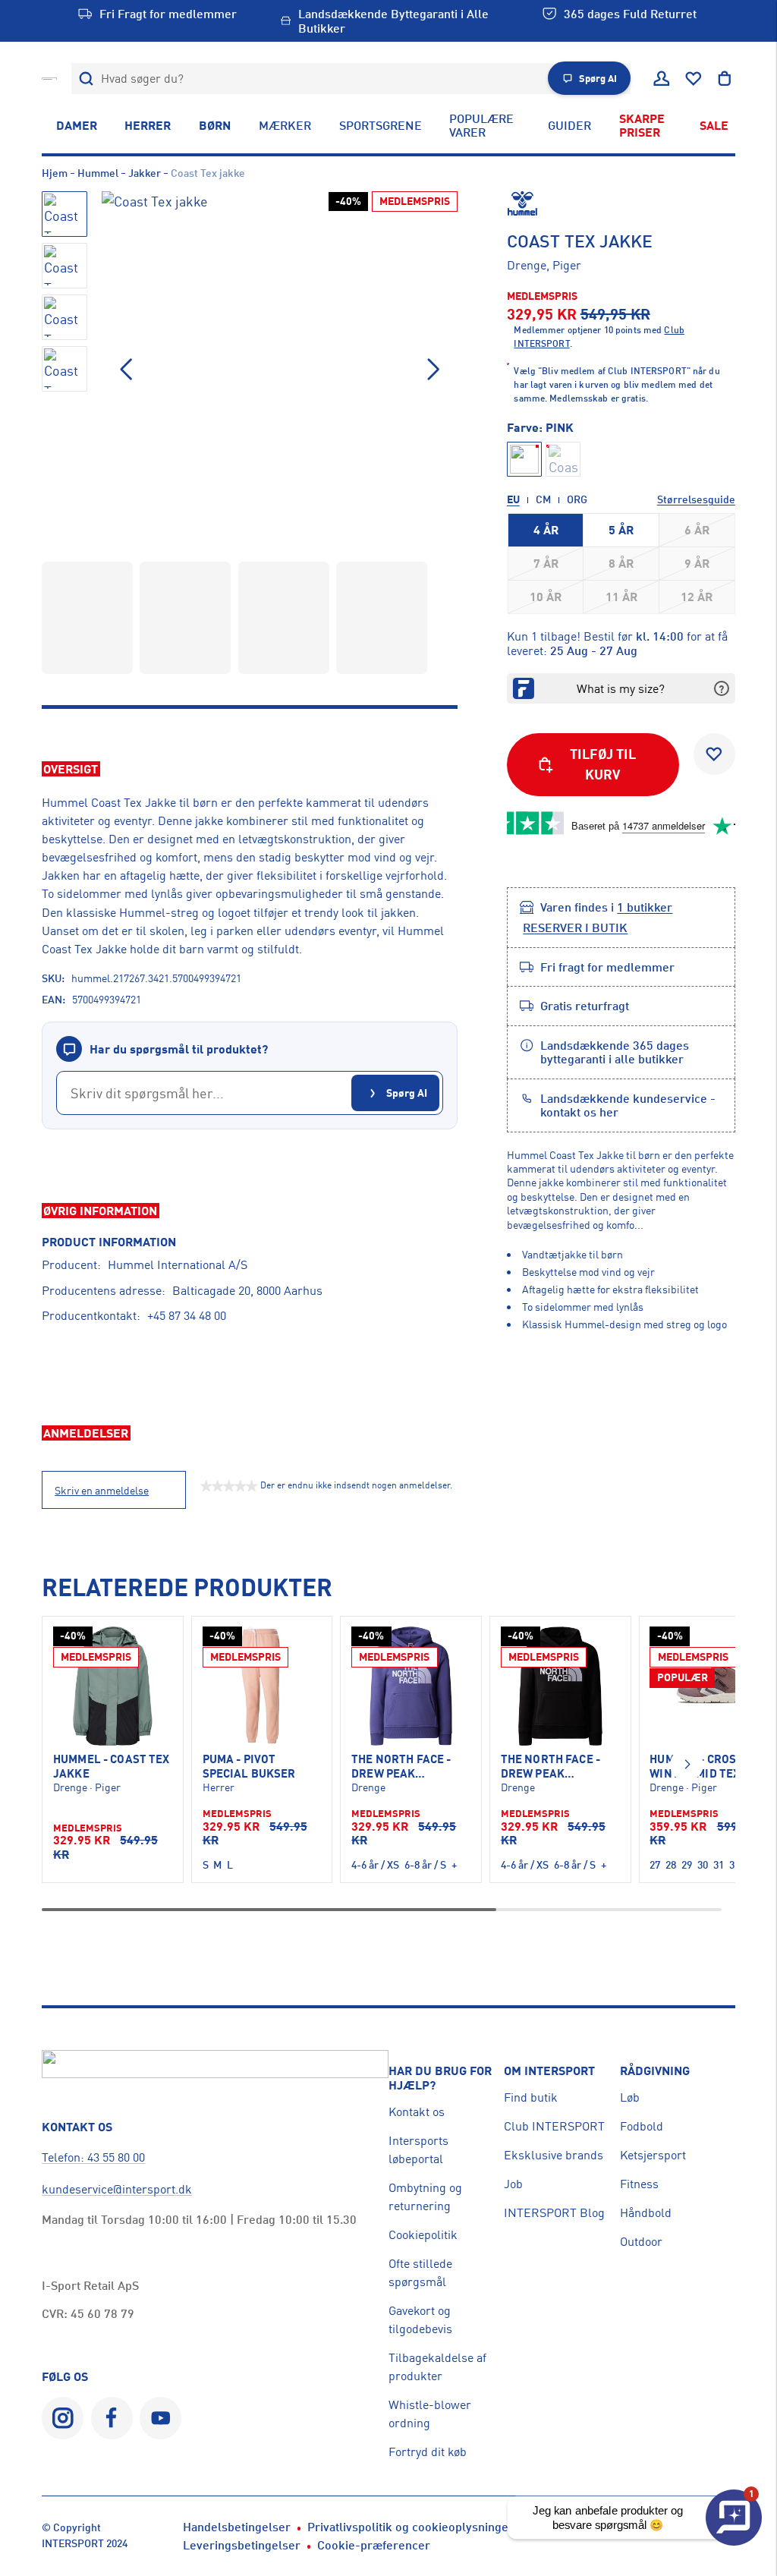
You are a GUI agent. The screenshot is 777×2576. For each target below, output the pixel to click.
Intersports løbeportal (418, 2149)
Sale (714, 125)
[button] (433, 370)
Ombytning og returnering (425, 2197)
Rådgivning (655, 2071)
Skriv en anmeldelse (102, 1491)
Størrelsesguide (696, 499)
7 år (546, 563)
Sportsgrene (381, 125)
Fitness (639, 2184)
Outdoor (641, 2241)
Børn (215, 125)
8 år (621, 563)
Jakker (145, 173)
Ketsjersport (653, 2155)
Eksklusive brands (554, 2155)
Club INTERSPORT (554, 2126)
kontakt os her (579, 1112)
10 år (546, 597)
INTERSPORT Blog (554, 2212)
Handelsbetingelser (237, 2527)
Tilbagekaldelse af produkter (437, 2367)
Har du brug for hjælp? (440, 2078)
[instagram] (63, 2418)
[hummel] (621, 203)
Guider (569, 125)
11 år (621, 597)
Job (513, 2184)
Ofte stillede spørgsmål (420, 2272)
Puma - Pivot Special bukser (249, 1766)
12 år (697, 597)
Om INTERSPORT (549, 2071)
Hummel (98, 173)
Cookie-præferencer (374, 2545)
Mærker (285, 125)
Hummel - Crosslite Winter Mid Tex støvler (709, 1767)
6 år (697, 530)
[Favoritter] (694, 79)
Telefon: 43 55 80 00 (93, 2157)
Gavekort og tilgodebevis (420, 2319)
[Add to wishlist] (714, 754)
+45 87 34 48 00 (187, 1315)
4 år (546, 530)
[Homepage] (49, 78)
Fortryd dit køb (428, 2452)
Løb (630, 2097)
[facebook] (112, 2418)
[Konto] (662, 79)
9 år (697, 563)
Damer (77, 125)
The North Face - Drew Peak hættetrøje (401, 1767)
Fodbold (642, 2126)
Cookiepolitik (423, 2234)
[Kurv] (725, 79)
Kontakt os (417, 2112)
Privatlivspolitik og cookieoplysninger (411, 2527)
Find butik (531, 2097)
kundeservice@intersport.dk (117, 2189)
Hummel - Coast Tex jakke (112, 1766)
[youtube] (160, 2418)
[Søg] (87, 79)
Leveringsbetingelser (242, 2545)
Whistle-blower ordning (430, 2414)
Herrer (148, 125)
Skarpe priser (642, 125)
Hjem (55, 173)
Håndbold (646, 2212)
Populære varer (481, 125)
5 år (621, 530)
